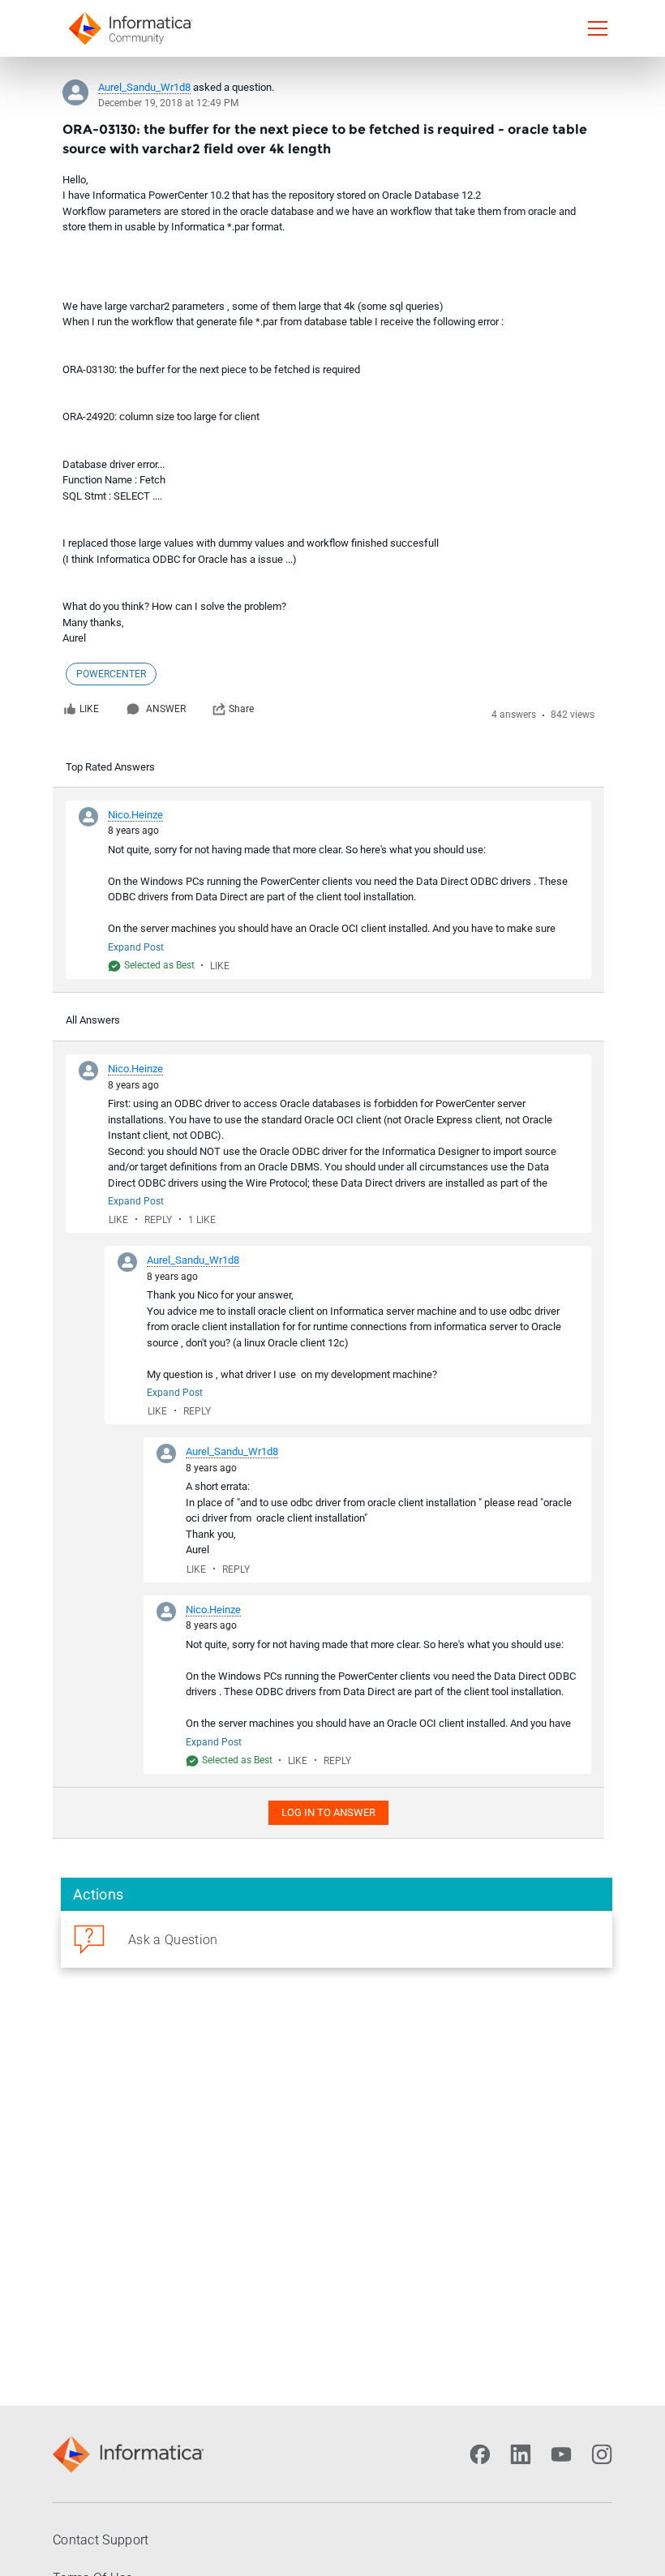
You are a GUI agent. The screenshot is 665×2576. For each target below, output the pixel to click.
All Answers (93, 1020)
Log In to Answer (328, 1812)
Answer (166, 709)
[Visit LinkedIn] (521, 2454)
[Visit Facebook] (480, 2454)
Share (241, 709)
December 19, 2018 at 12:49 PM (168, 103)
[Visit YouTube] (561, 2454)
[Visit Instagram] (602, 2454)
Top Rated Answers (110, 767)
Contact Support (101, 2540)
